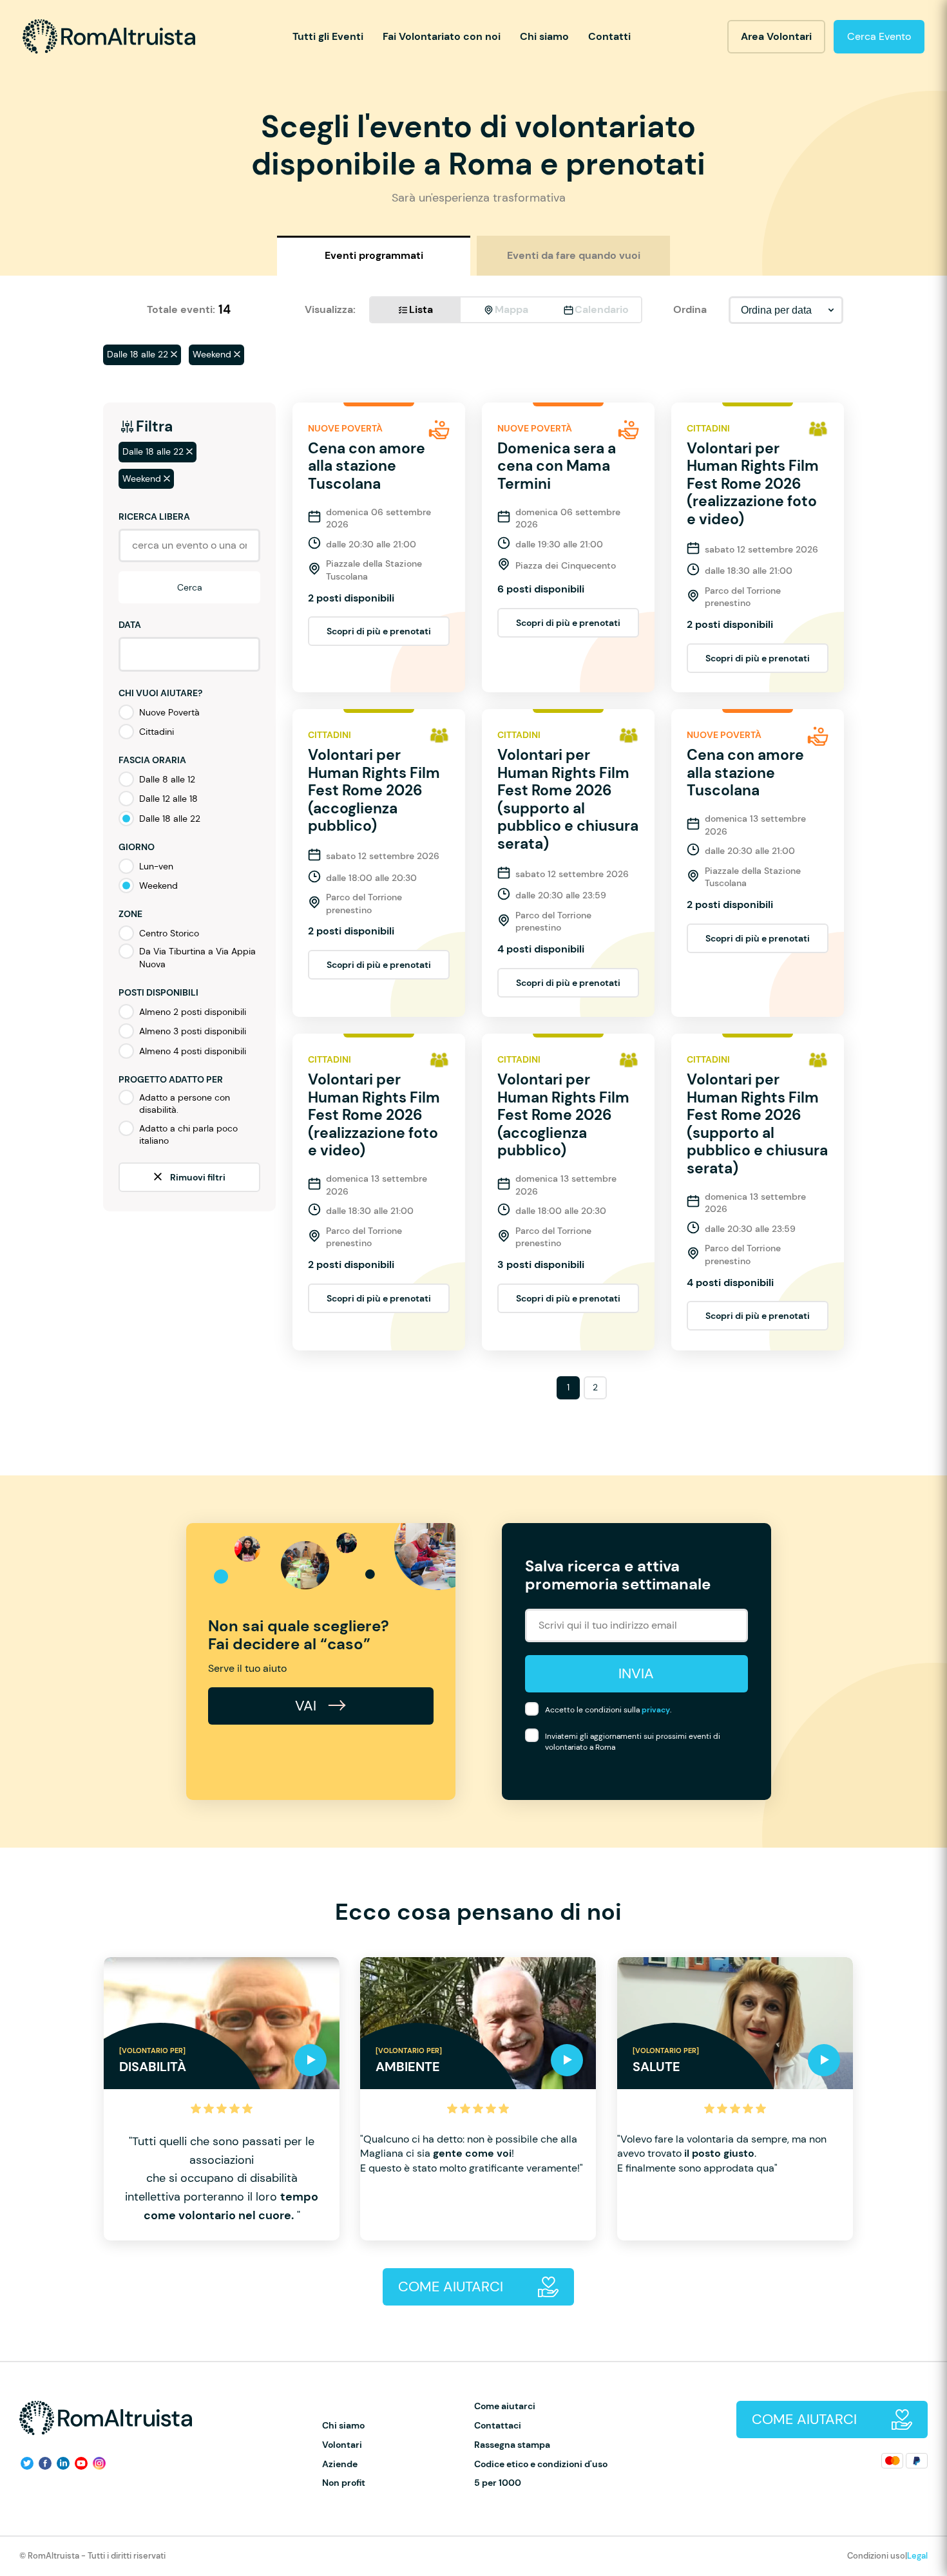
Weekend (158, 885)
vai (308, 1706)
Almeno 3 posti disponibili (193, 1031)
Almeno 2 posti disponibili (193, 1012)
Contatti (609, 36)
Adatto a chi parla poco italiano (188, 1135)
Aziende (340, 2464)
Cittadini (157, 732)
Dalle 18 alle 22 (170, 819)
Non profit (344, 2483)
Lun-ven (156, 866)
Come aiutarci (505, 2406)
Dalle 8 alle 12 (167, 779)
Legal (917, 2556)
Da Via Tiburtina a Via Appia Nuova (197, 958)
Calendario (602, 309)
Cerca (190, 587)
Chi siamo (544, 36)
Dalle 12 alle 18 (168, 799)
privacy (656, 1710)
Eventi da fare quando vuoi (574, 255)
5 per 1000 (498, 2483)
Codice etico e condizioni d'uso (541, 2464)
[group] (222, 2099)
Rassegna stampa (512, 2445)
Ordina (690, 309)
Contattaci (498, 2426)
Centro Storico (169, 933)
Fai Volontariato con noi (442, 36)
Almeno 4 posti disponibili (193, 1051)
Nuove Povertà (169, 712)
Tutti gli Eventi (328, 36)
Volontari (342, 2445)
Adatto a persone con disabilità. (185, 1104)
